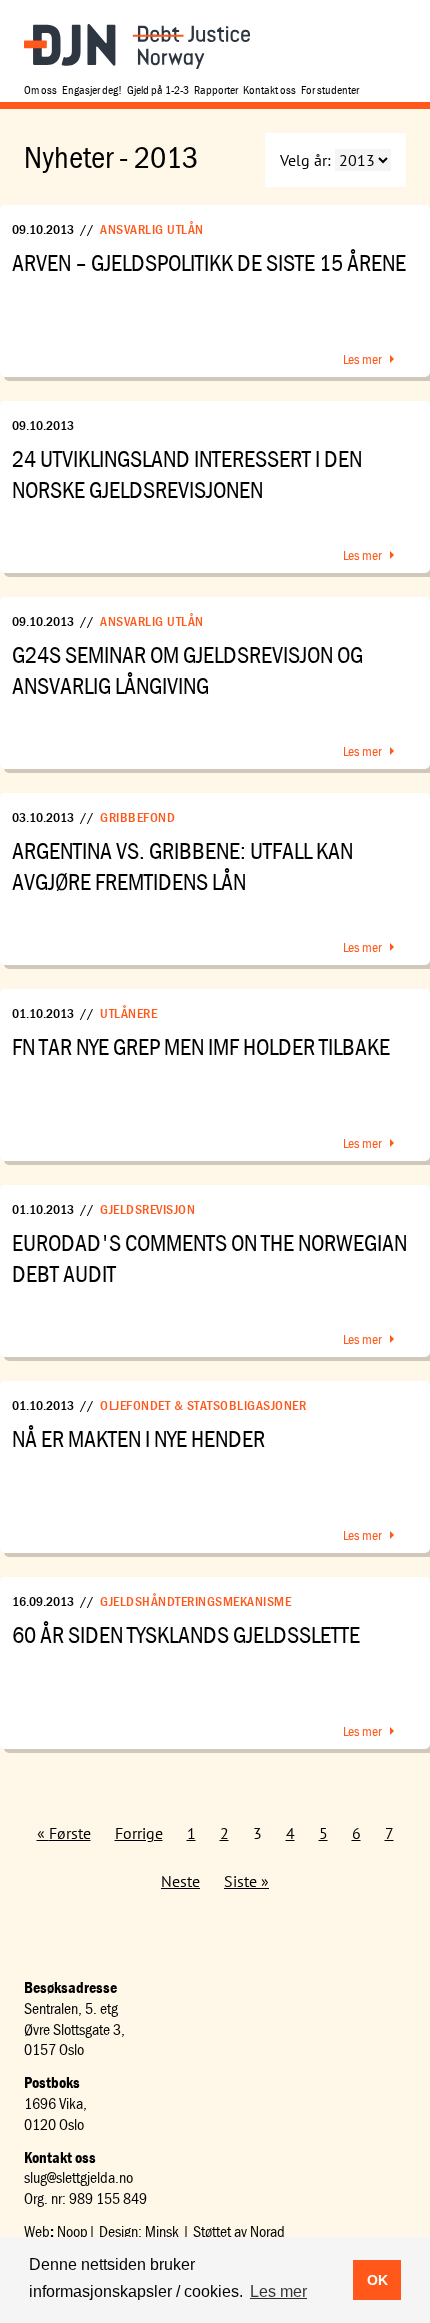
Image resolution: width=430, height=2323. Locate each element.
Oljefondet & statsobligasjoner (203, 1405)
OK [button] (377, 2280)
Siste (240, 1881)
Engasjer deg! (92, 89)
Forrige (139, 1833)
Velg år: (305, 160)
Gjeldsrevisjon (147, 1209)
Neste (180, 1881)
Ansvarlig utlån (152, 229)
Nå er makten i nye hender (138, 1438)
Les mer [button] (278, 2291)
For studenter (330, 89)
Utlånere (128, 1013)
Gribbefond (137, 817)
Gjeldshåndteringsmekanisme (195, 1601)
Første (70, 1833)
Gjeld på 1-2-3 (158, 89)
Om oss (40, 89)
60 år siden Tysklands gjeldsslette (186, 1634)
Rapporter (216, 89)
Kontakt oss (269, 89)
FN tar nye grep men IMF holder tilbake (201, 1046)
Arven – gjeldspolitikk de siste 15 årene (209, 262)
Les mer (362, 359)
